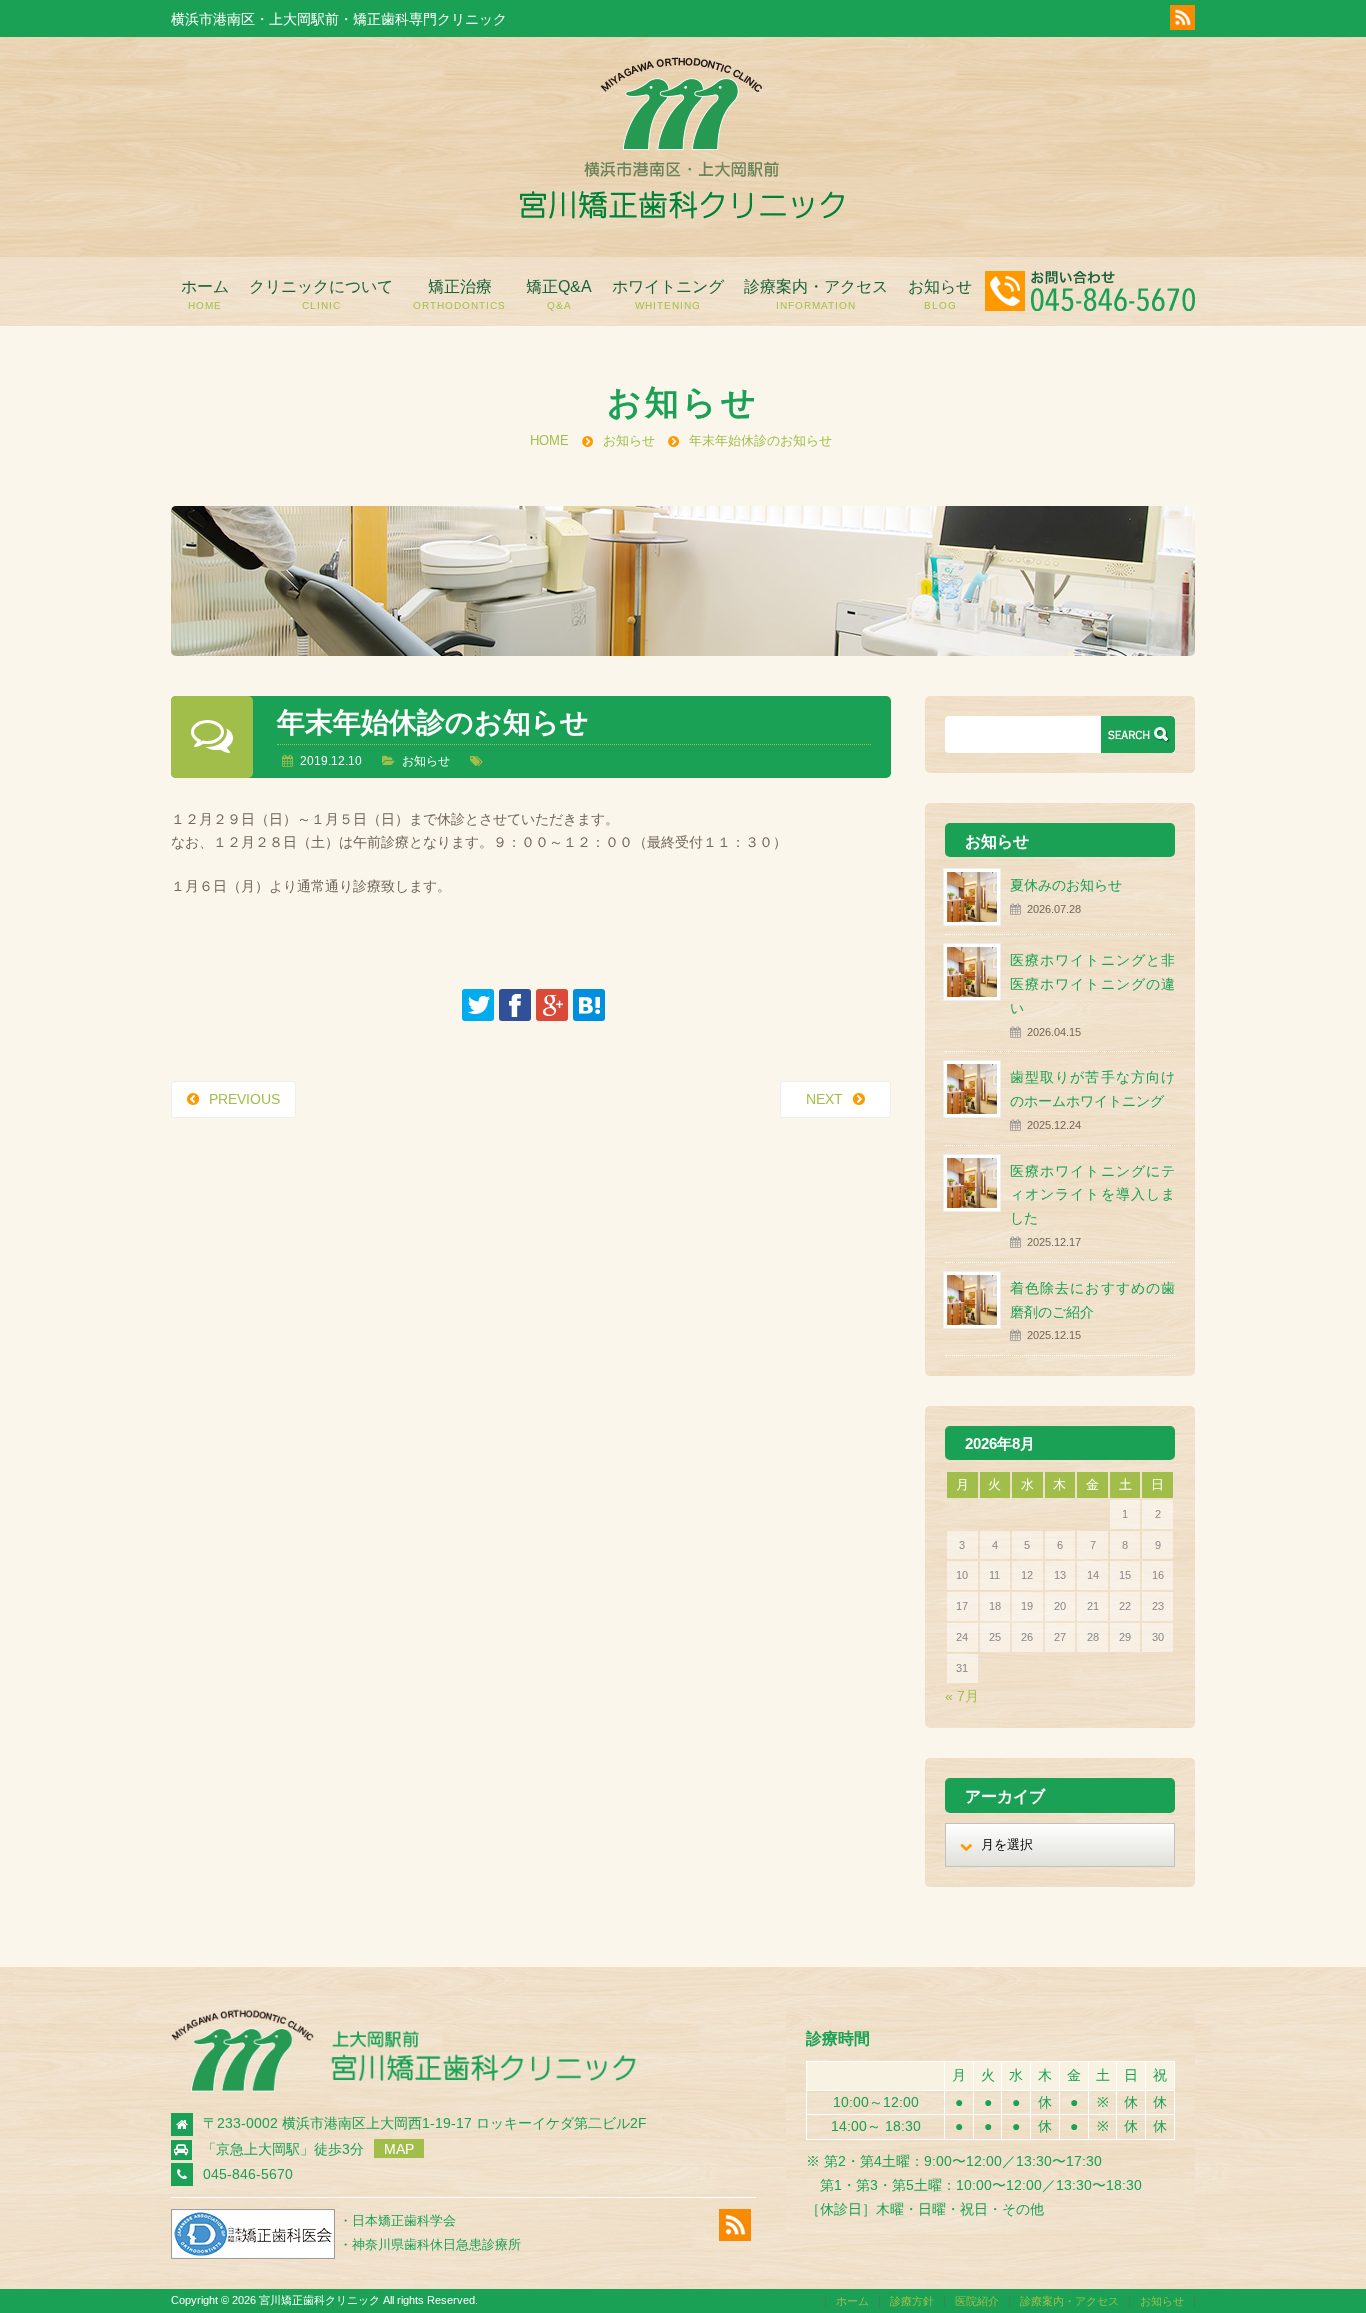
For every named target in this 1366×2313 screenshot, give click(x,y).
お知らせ (940, 294)
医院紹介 (977, 2301)
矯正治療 (459, 294)
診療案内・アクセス (816, 294)
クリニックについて (321, 294)
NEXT (824, 1099)
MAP (399, 2149)
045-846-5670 (248, 2174)
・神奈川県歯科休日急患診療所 (430, 2244)
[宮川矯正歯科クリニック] (681, 214)
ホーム (205, 294)
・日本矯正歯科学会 (397, 2220)
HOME (549, 441)
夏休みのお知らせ (1066, 885)
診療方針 (912, 2301)
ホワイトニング (668, 294)
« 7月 (962, 1696)
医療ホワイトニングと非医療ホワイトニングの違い (1092, 984)
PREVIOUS (244, 1099)
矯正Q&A (559, 294)
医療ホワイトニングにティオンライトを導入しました (1092, 1195)
